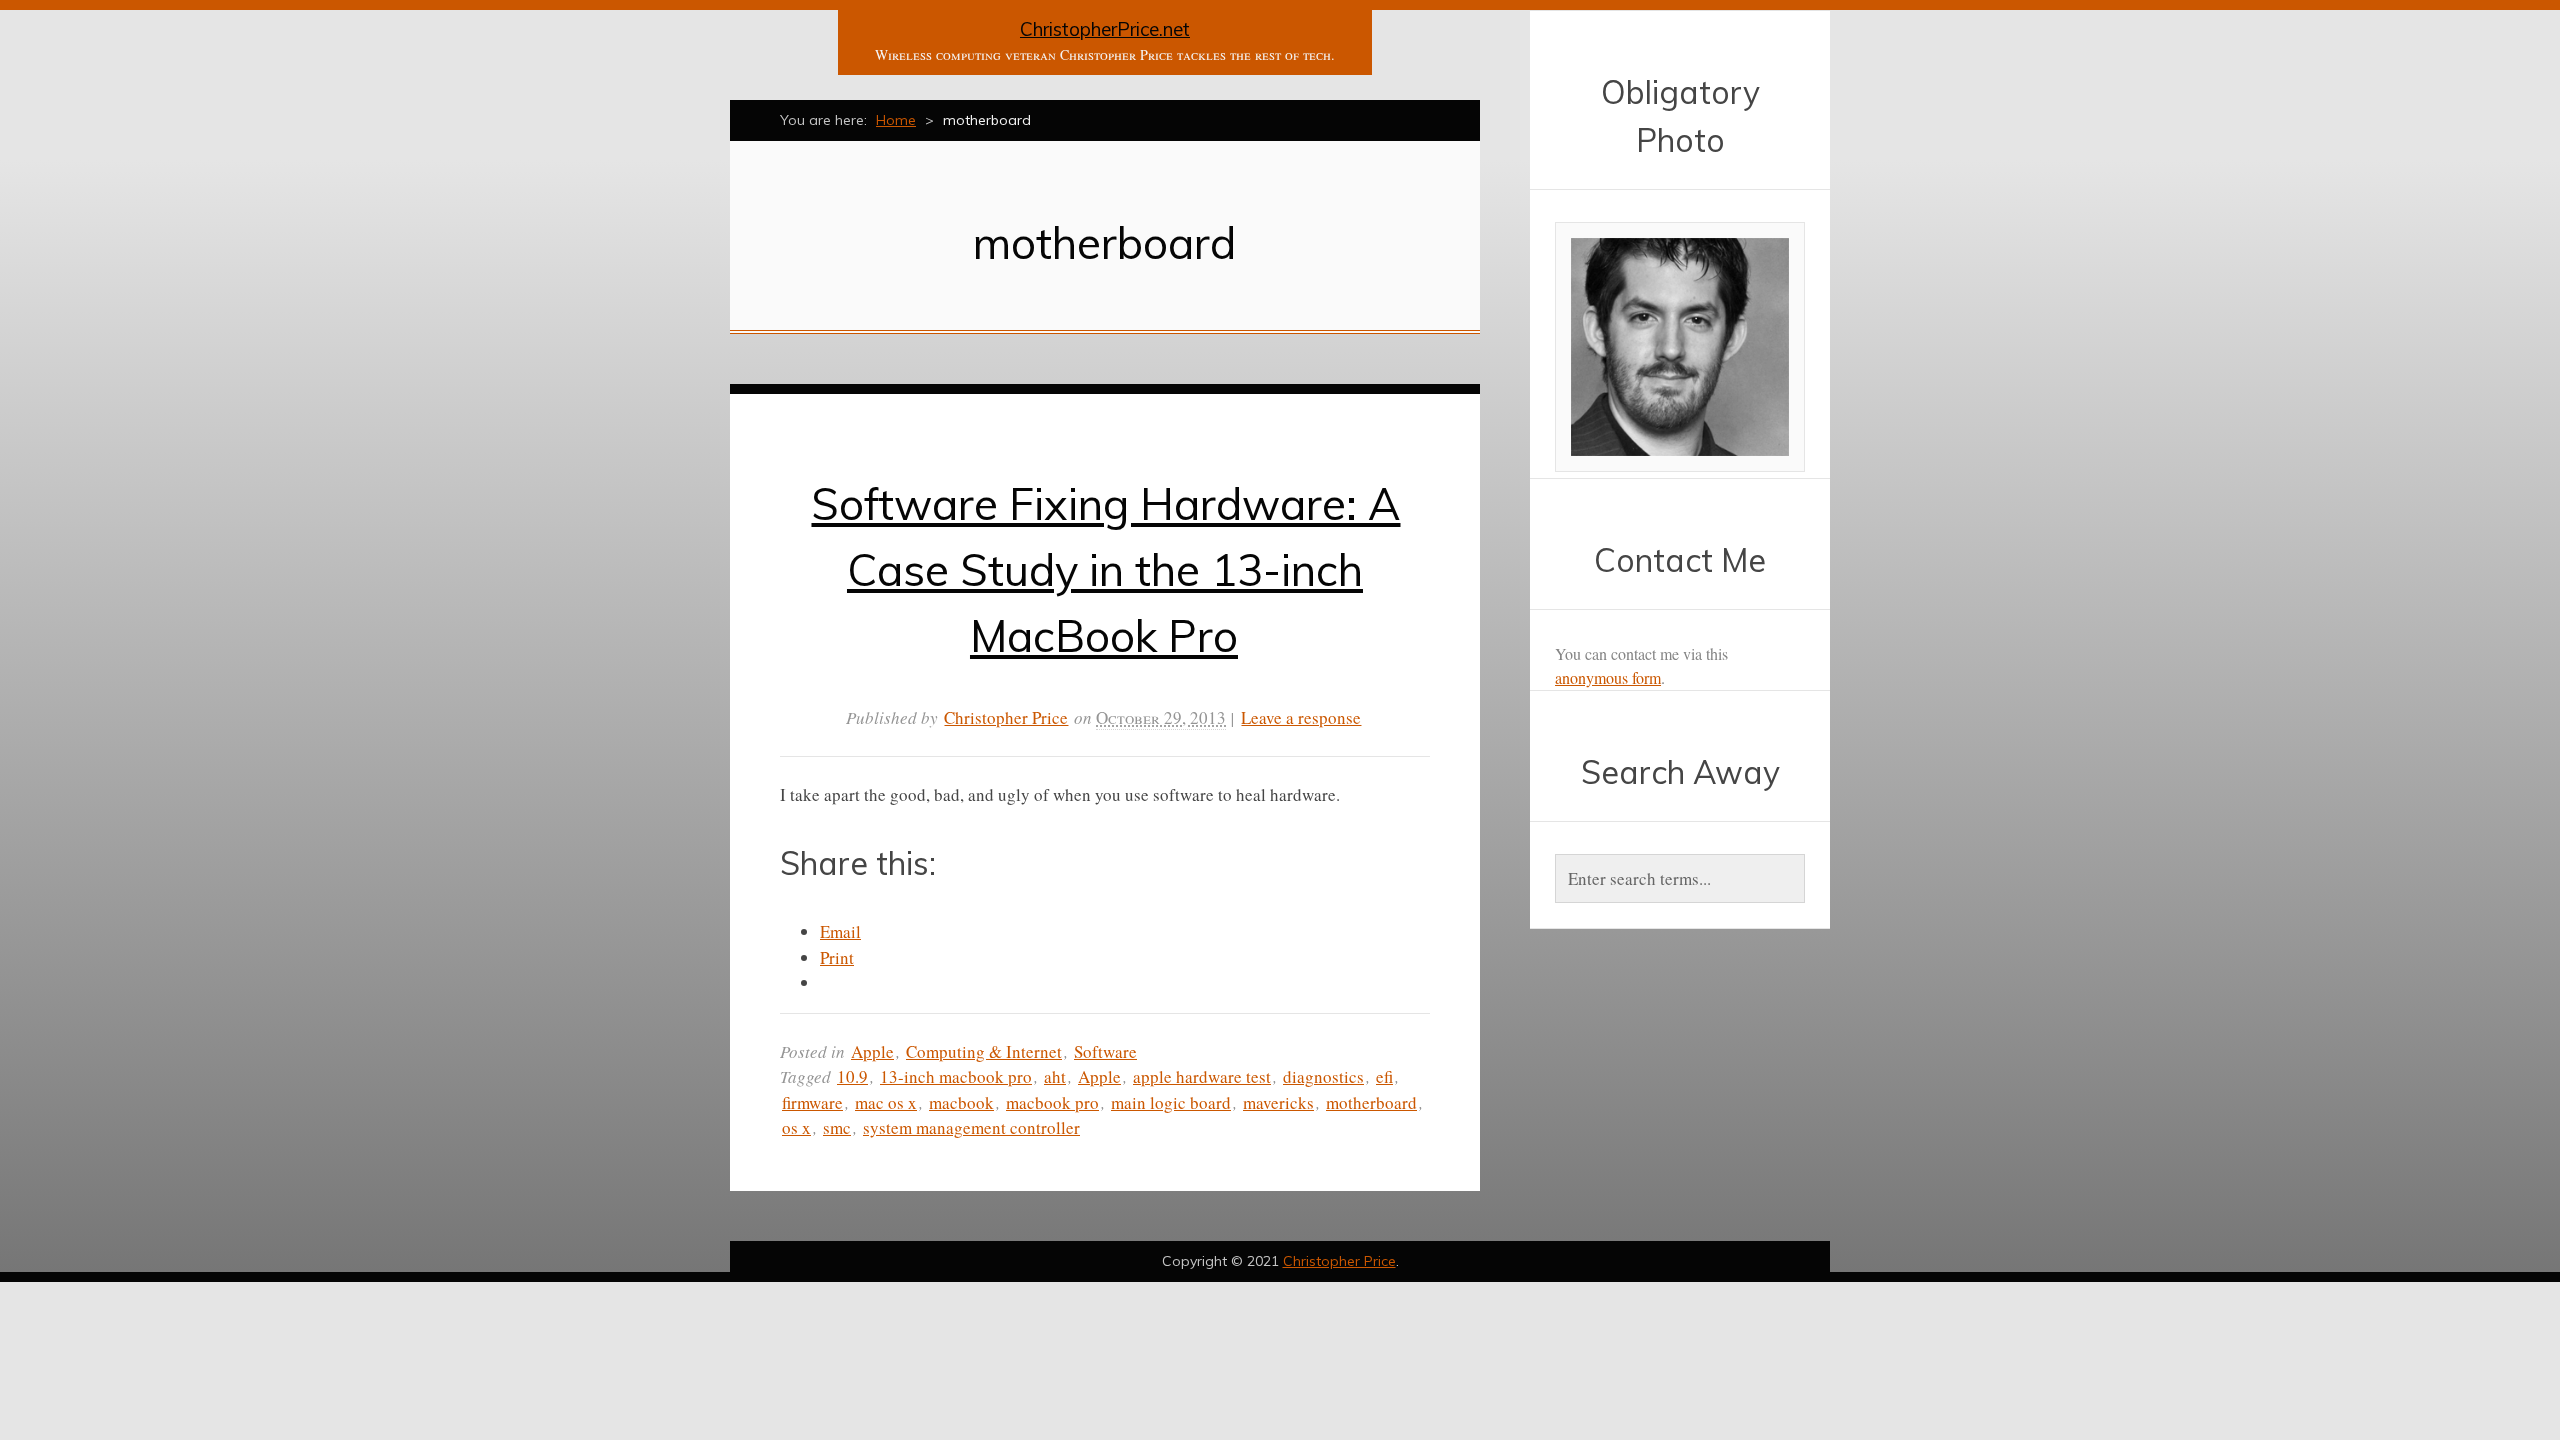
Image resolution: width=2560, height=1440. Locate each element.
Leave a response (1301, 717)
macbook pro (1052, 1102)
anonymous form (1608, 677)
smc (837, 1127)
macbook (961, 1102)
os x (796, 1127)
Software (1105, 1051)
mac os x (886, 1102)
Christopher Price (1006, 717)
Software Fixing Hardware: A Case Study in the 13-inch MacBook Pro (1105, 569)
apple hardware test (1202, 1076)
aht (1055, 1076)
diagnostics (1323, 1076)
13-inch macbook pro (956, 1076)
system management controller (971, 1127)
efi (1384, 1076)
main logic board (1171, 1102)
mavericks (1278, 1102)
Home (896, 120)
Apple (872, 1051)
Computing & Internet (984, 1051)
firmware (812, 1102)
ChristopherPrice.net (1105, 29)
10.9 (852, 1076)
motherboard (1371, 1102)
